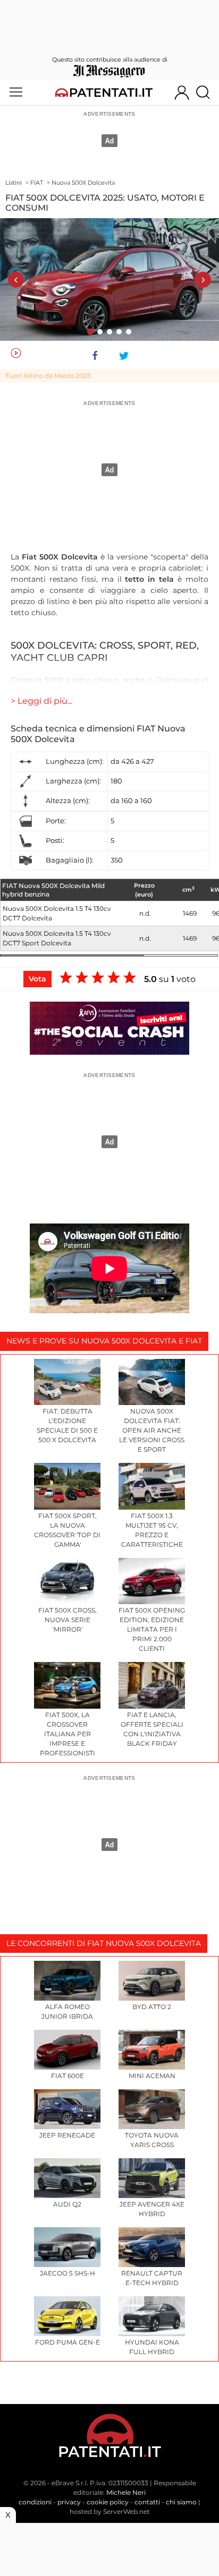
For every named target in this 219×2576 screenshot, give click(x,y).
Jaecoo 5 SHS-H (68, 2273)
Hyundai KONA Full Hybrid (152, 2347)
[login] (182, 92)
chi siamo (181, 2502)
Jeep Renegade (67, 2135)
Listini (14, 183)
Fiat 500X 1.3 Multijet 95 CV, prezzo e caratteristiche (152, 1530)
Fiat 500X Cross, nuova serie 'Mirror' (68, 1620)
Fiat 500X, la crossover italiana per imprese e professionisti (68, 1734)
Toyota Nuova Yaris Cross (152, 2140)
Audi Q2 (67, 2204)
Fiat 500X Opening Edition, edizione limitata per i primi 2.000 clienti (152, 1629)
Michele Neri (126, 2492)
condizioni (35, 2502)
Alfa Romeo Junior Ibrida (67, 2011)
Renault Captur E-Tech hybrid (152, 2278)
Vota (37, 979)
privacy (69, 2502)
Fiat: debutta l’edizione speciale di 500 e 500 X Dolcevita (67, 1425)
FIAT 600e (68, 2076)
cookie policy (108, 2502)
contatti (147, 2502)
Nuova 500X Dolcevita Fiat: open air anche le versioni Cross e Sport (152, 1430)
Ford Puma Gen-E (68, 2342)
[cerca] (207, 92)
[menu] (16, 92)
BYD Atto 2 (152, 2007)
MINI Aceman (152, 2076)
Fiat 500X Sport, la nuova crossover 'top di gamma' (67, 1530)
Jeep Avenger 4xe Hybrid (152, 2209)
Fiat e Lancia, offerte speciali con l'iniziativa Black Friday (152, 1729)
